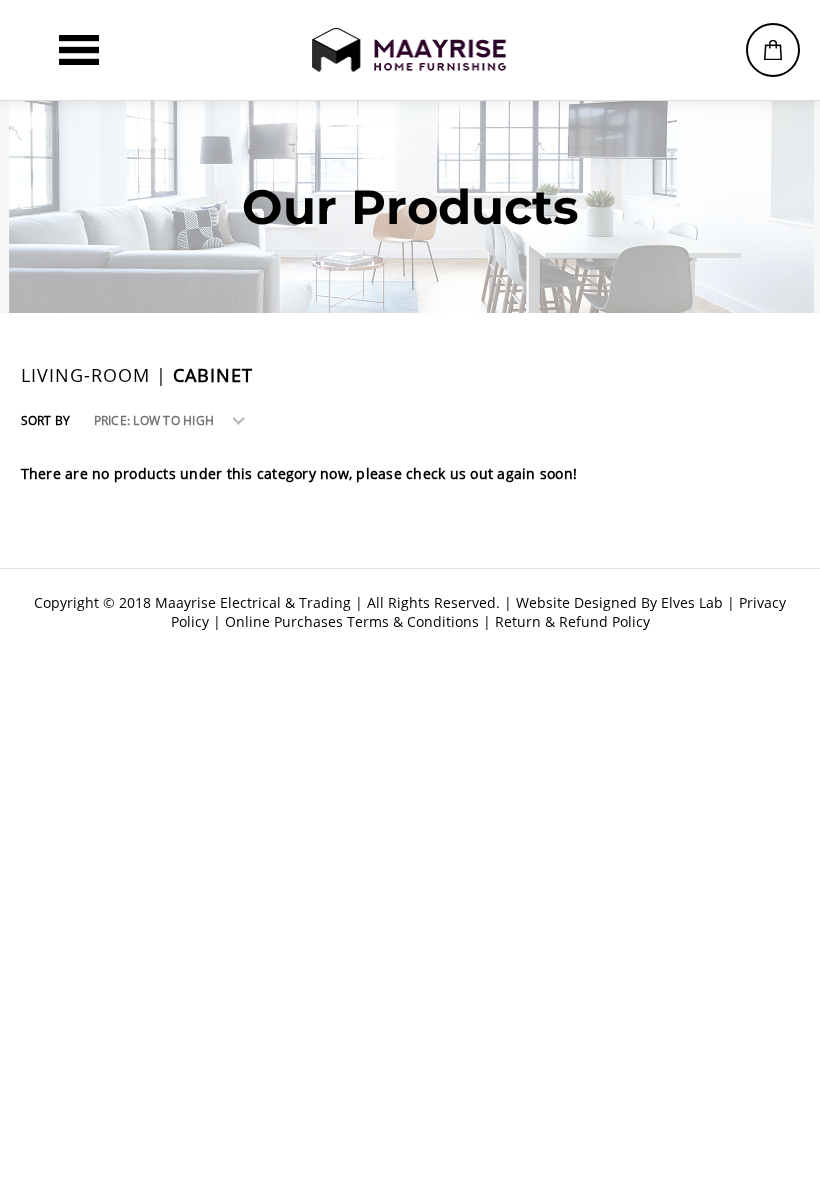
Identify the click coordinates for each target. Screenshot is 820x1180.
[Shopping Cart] (773, 50)
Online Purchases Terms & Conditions (352, 621)
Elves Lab (692, 602)
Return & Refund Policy (572, 621)
